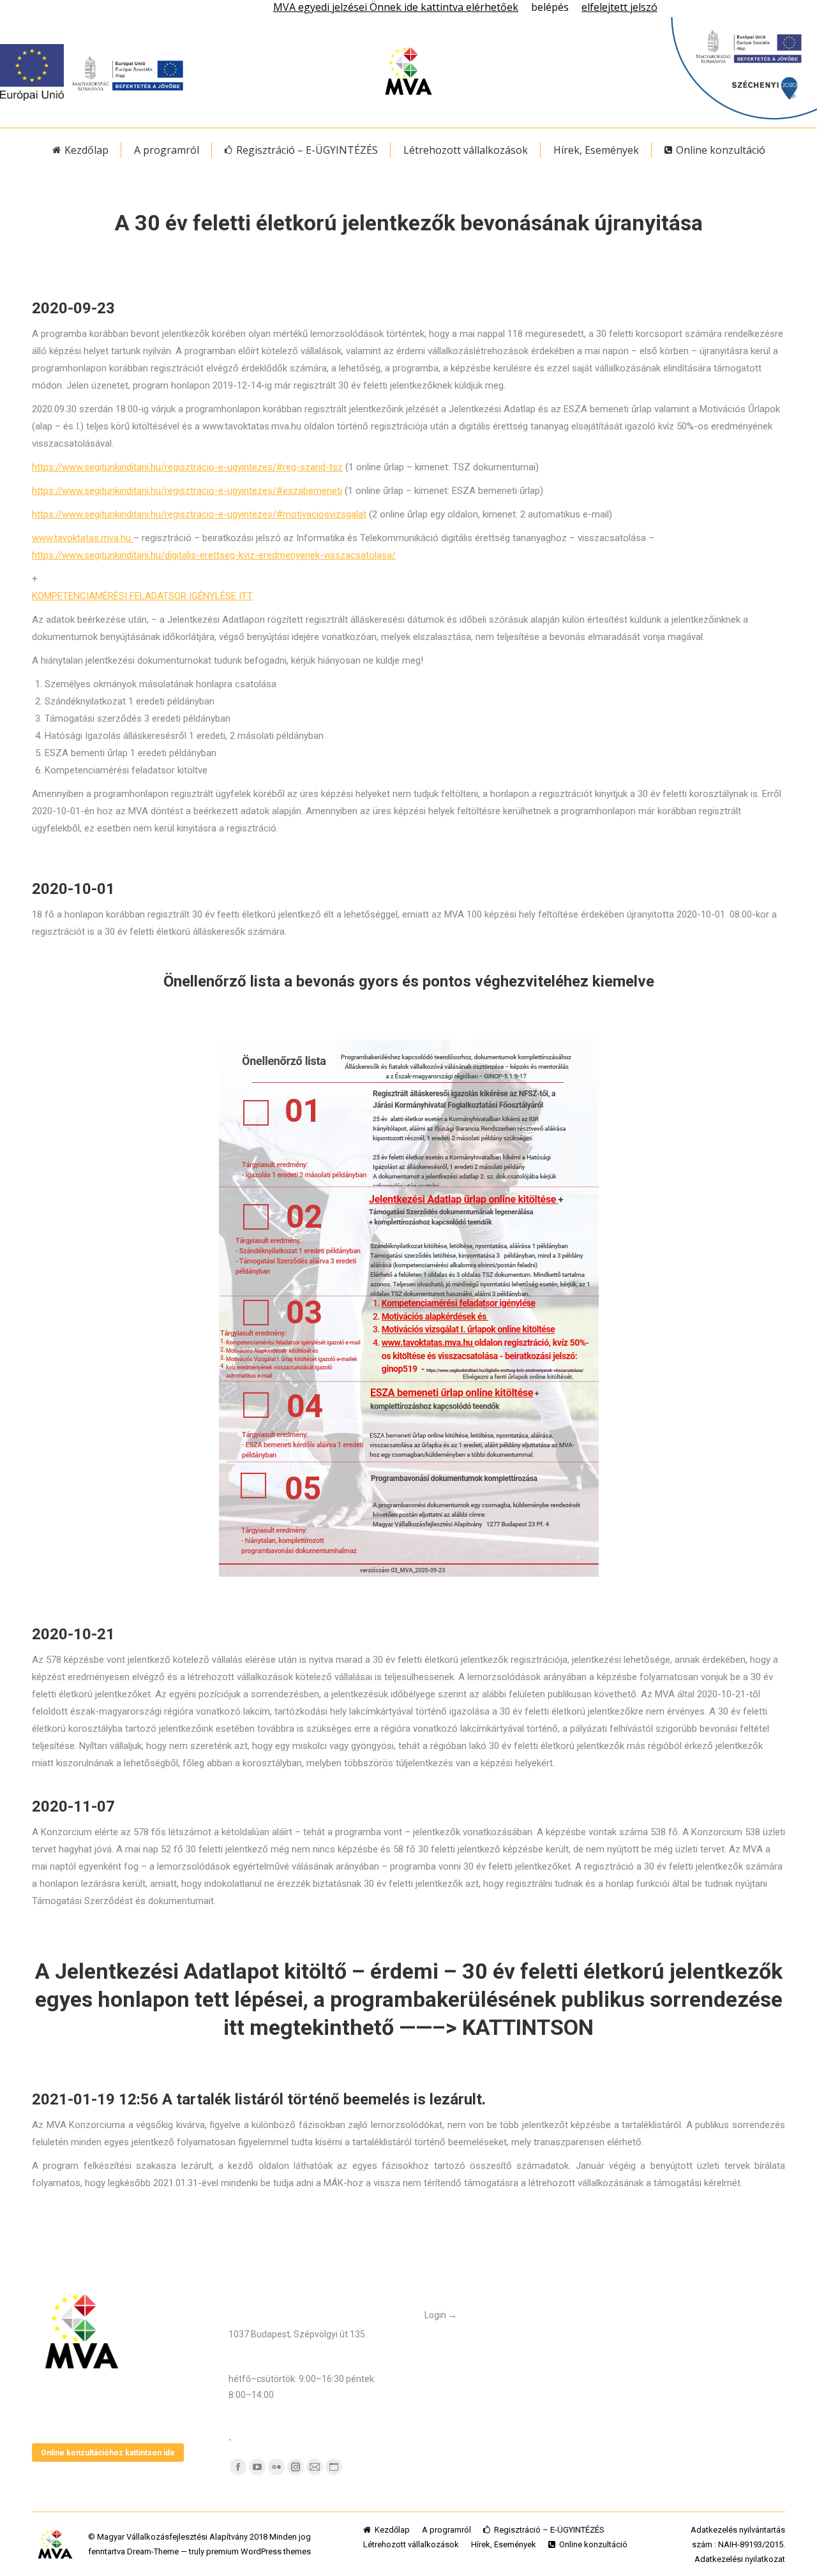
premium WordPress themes (259, 2551)
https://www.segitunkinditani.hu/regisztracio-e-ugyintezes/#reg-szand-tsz (187, 467)
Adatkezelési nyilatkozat (740, 2559)
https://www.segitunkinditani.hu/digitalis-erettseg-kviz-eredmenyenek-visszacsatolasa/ (214, 555)
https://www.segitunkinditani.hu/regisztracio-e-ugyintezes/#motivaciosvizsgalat (199, 514)
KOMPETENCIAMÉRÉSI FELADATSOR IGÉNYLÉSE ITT (142, 596)
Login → (441, 2315)
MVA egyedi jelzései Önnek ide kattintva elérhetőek (396, 7)
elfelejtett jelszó (619, 7)
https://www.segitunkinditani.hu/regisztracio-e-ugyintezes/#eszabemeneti (187, 491)
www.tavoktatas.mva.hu (83, 538)
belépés (550, 7)
